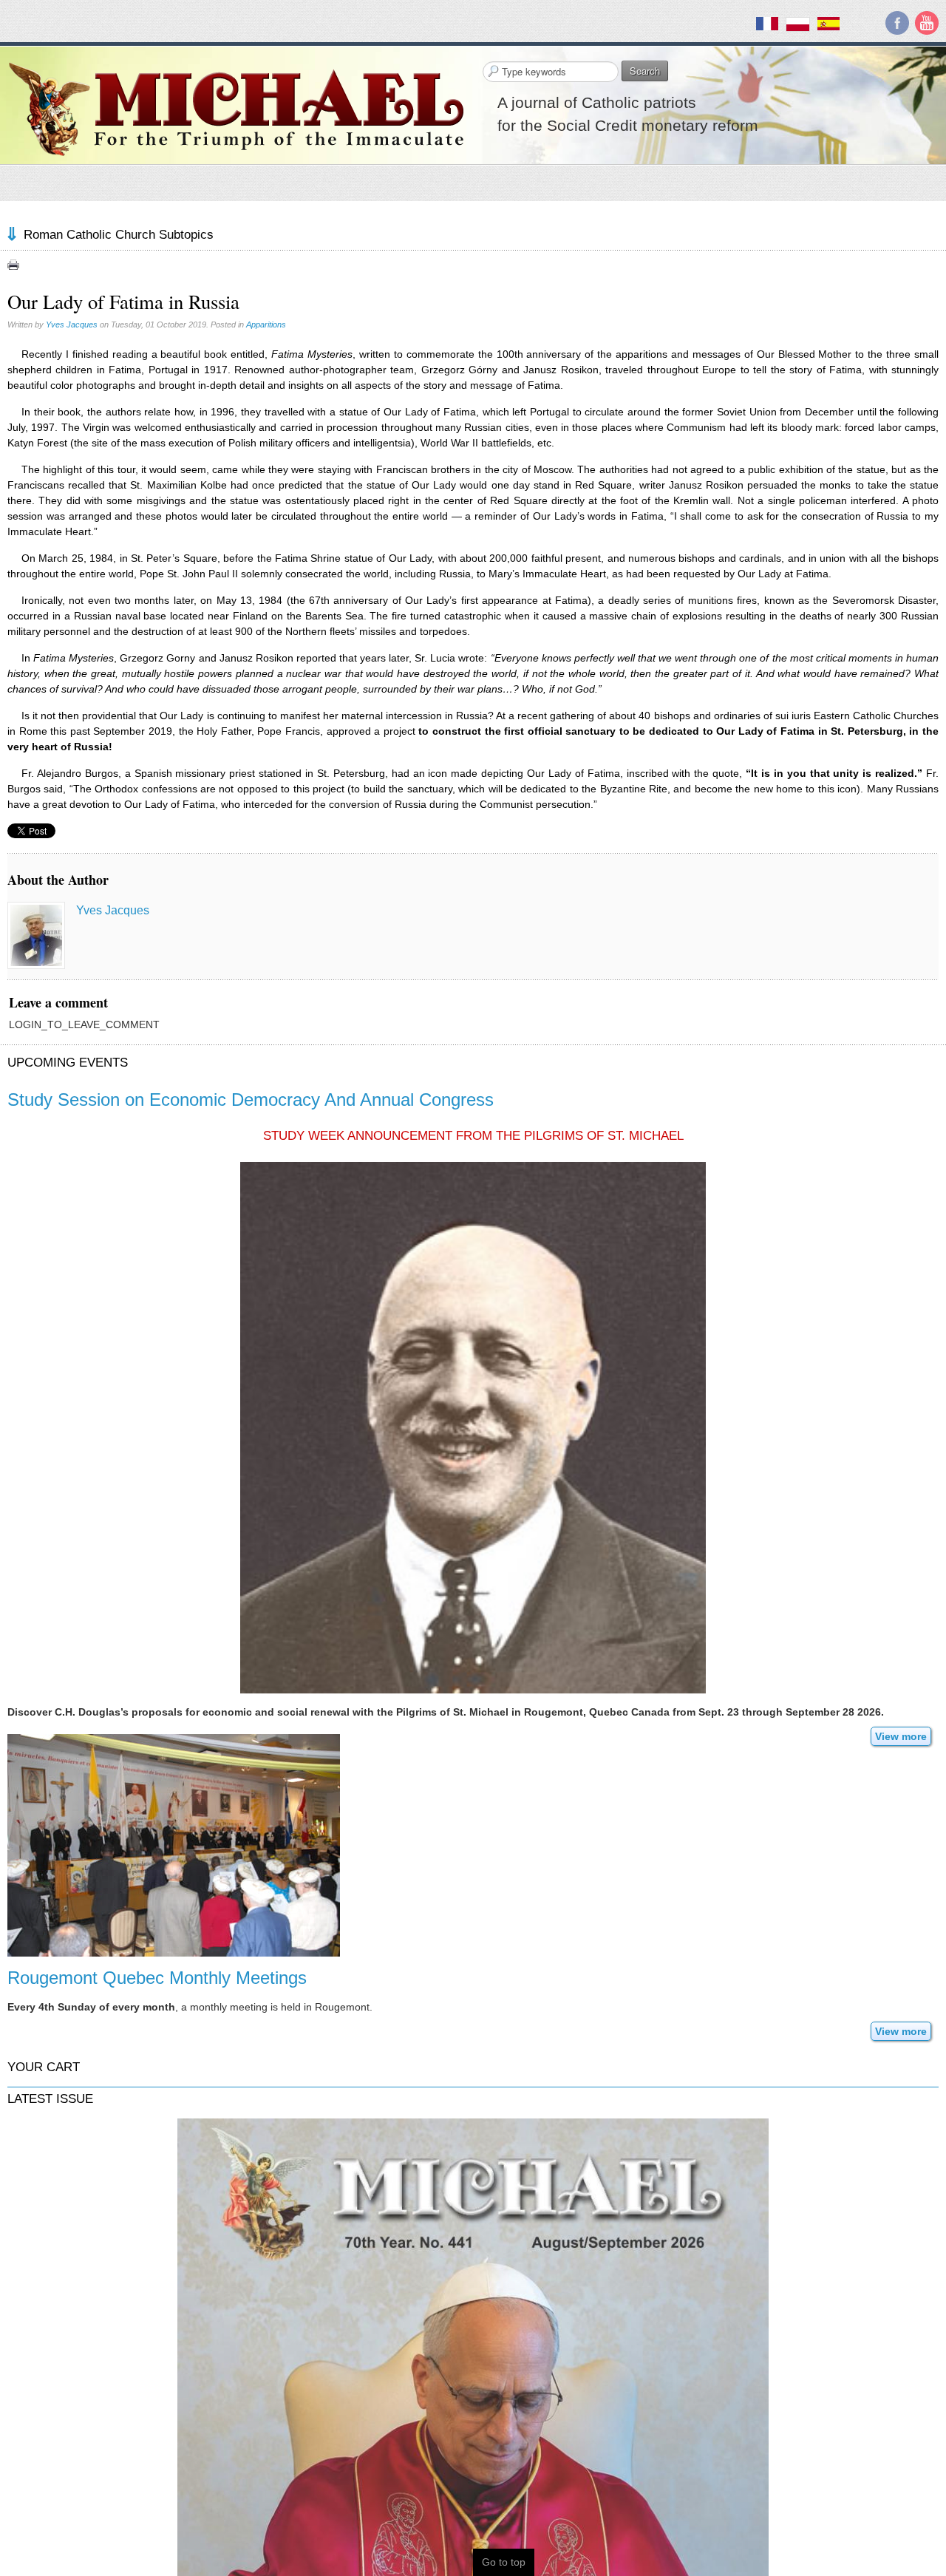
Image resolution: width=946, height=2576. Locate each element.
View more (901, 1736)
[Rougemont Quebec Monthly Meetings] (174, 1844)
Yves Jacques (72, 324)
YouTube (927, 23)
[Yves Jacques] (36, 935)
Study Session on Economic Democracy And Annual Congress (251, 1100)
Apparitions (266, 324)
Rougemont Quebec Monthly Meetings (157, 1978)
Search (645, 71)
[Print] (13, 265)
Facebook (897, 23)
